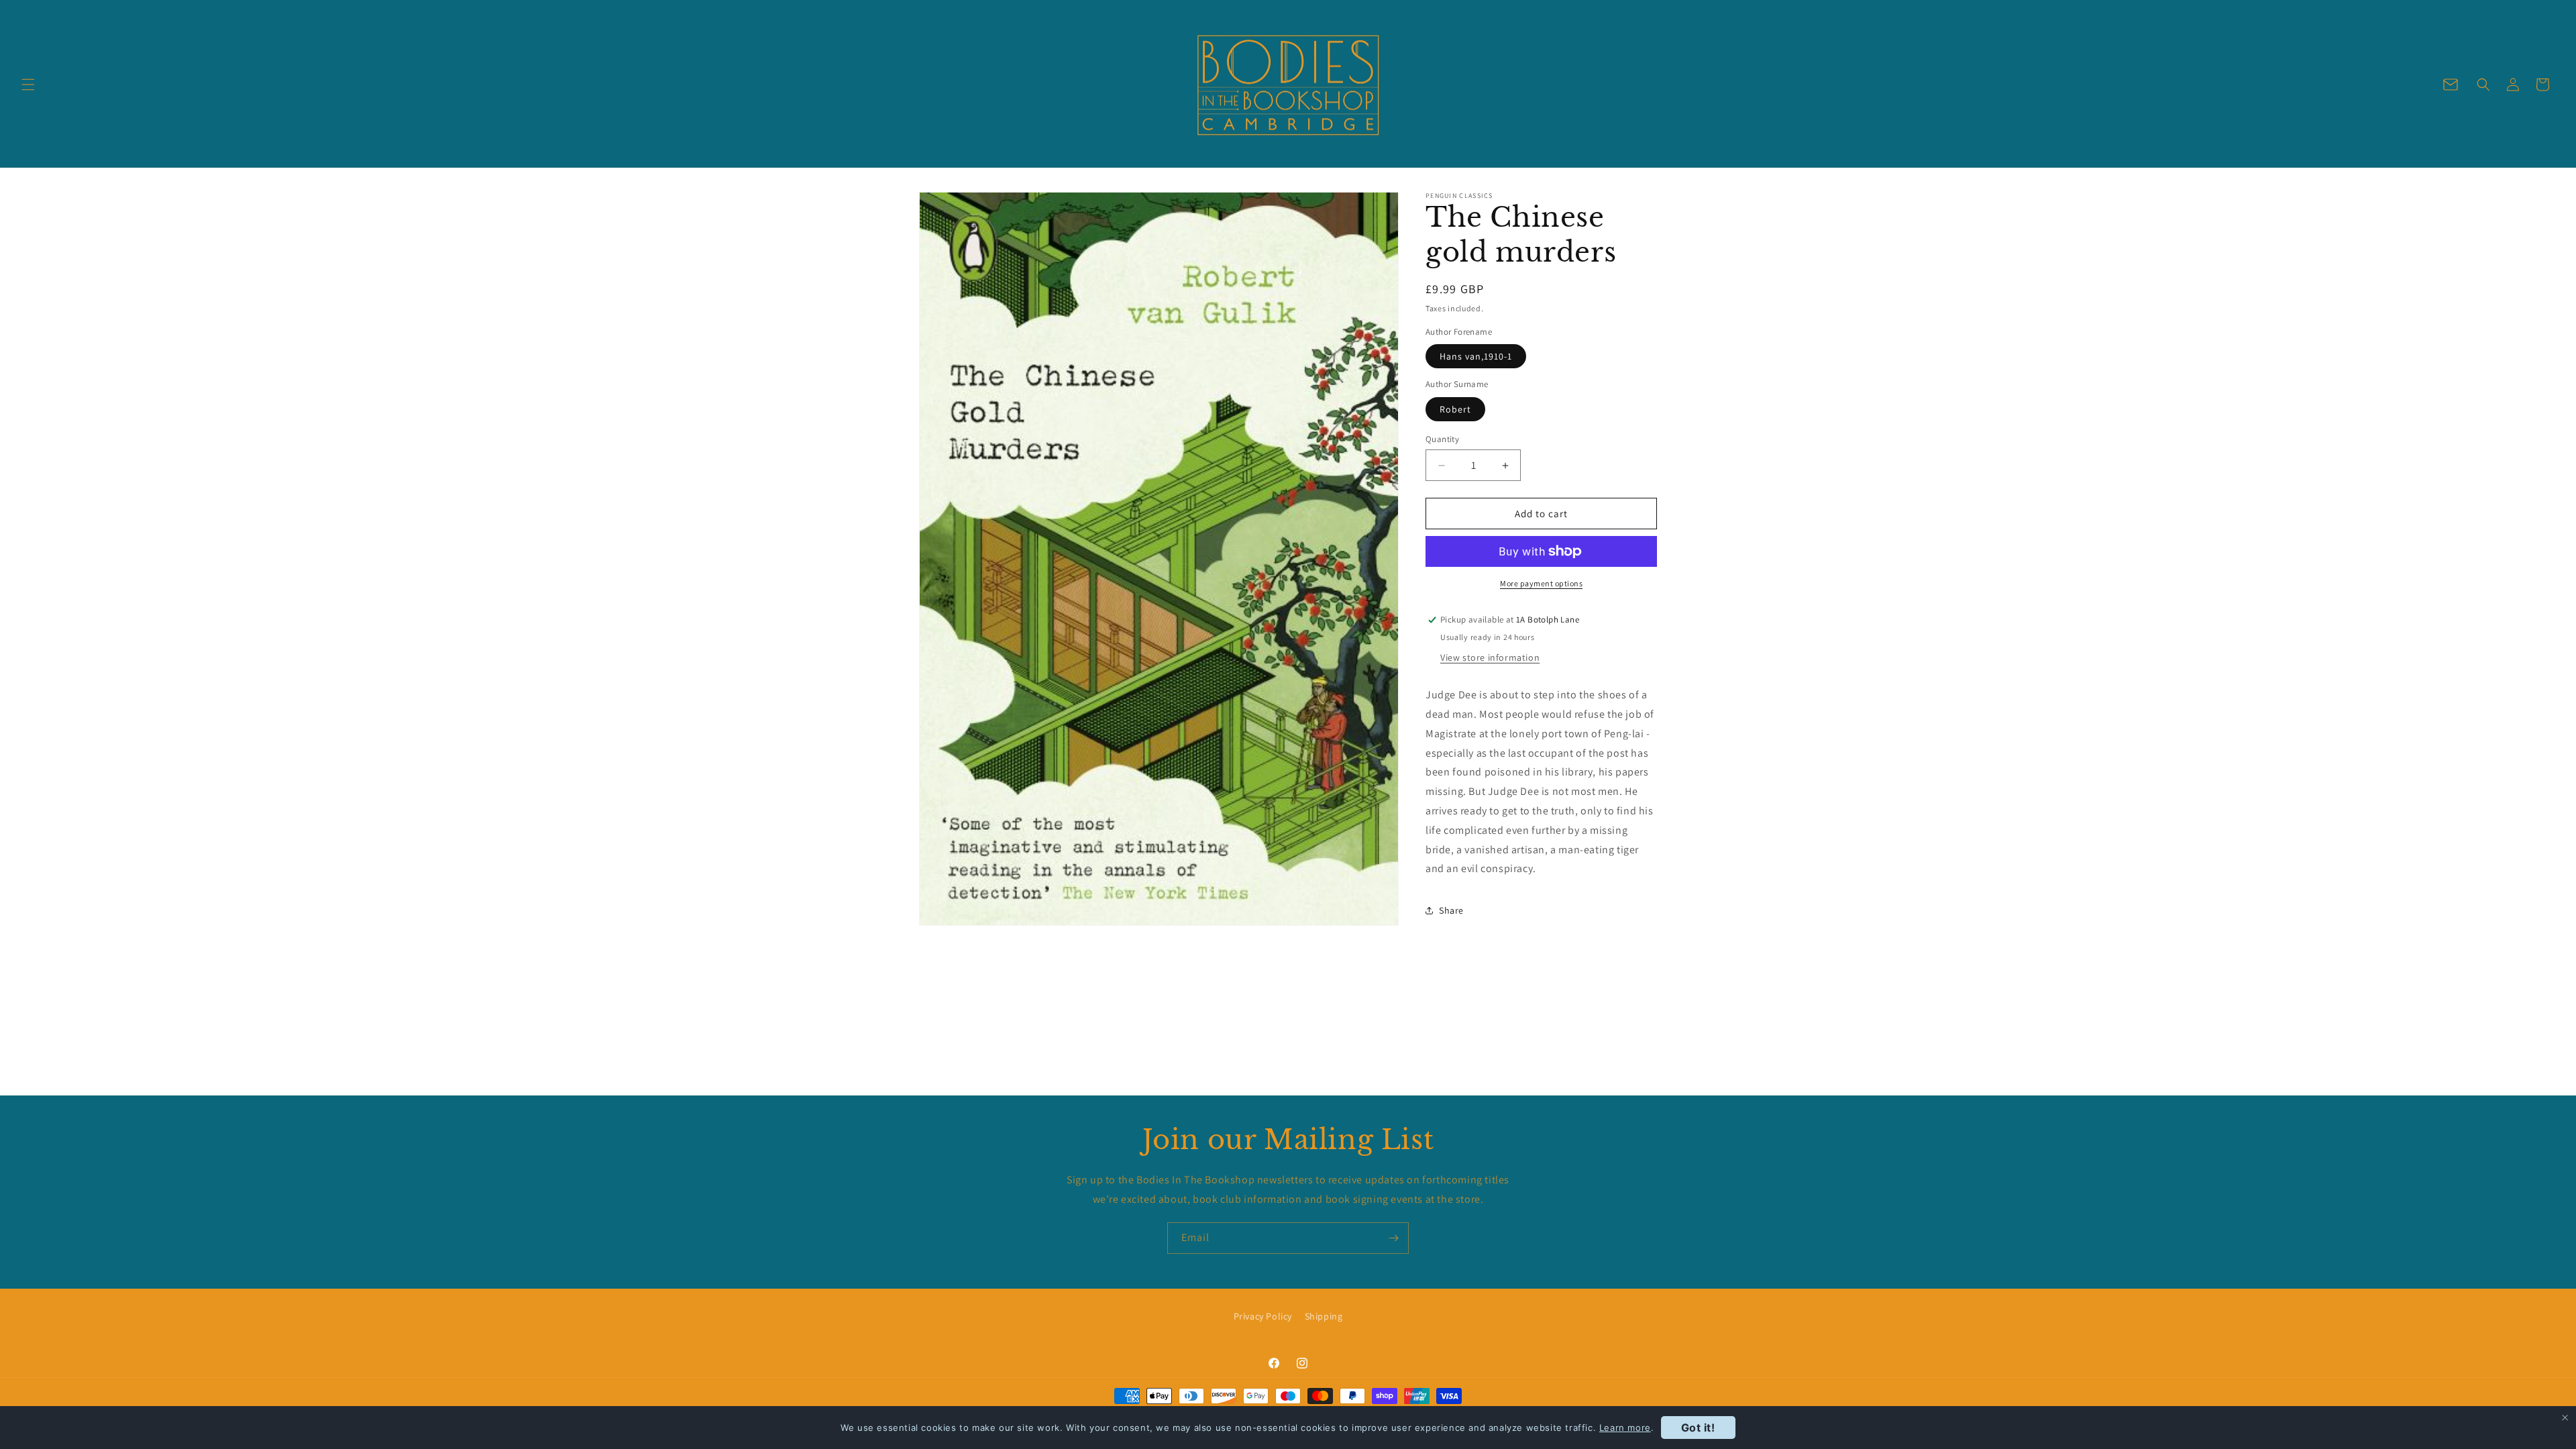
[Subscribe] (1393, 1238)
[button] (28, 85)
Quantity (1442, 439)
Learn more (1625, 1428)
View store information (1490, 657)
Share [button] (1451, 910)
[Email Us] (2451, 85)
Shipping (1324, 1316)
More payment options (1541, 583)
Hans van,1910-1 (1476, 356)
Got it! (1698, 1428)
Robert (1455, 409)
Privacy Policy (1263, 1316)
